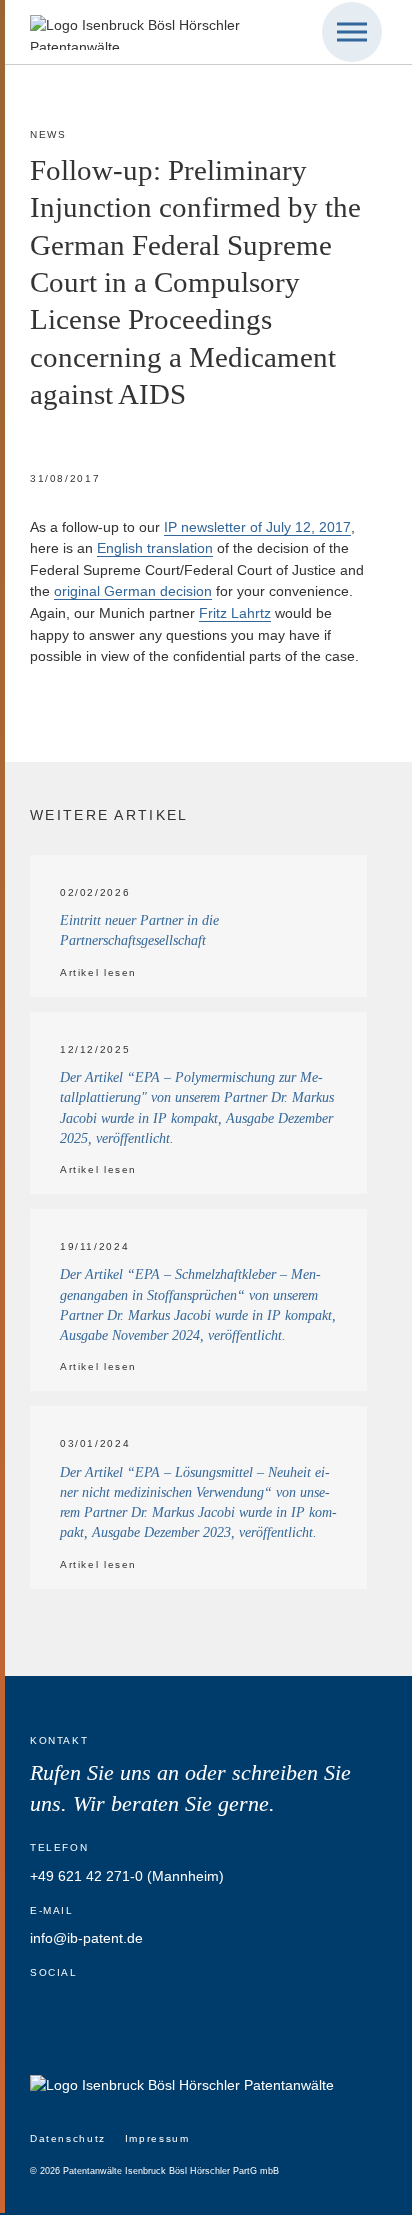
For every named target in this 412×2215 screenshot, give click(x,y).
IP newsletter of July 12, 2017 (257, 527)
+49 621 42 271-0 (86, 1876)
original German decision (133, 591)
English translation (155, 548)
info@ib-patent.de (86, 1938)
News (48, 134)
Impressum (157, 2138)
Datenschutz (68, 2138)
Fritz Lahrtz (235, 613)
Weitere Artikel (109, 815)
